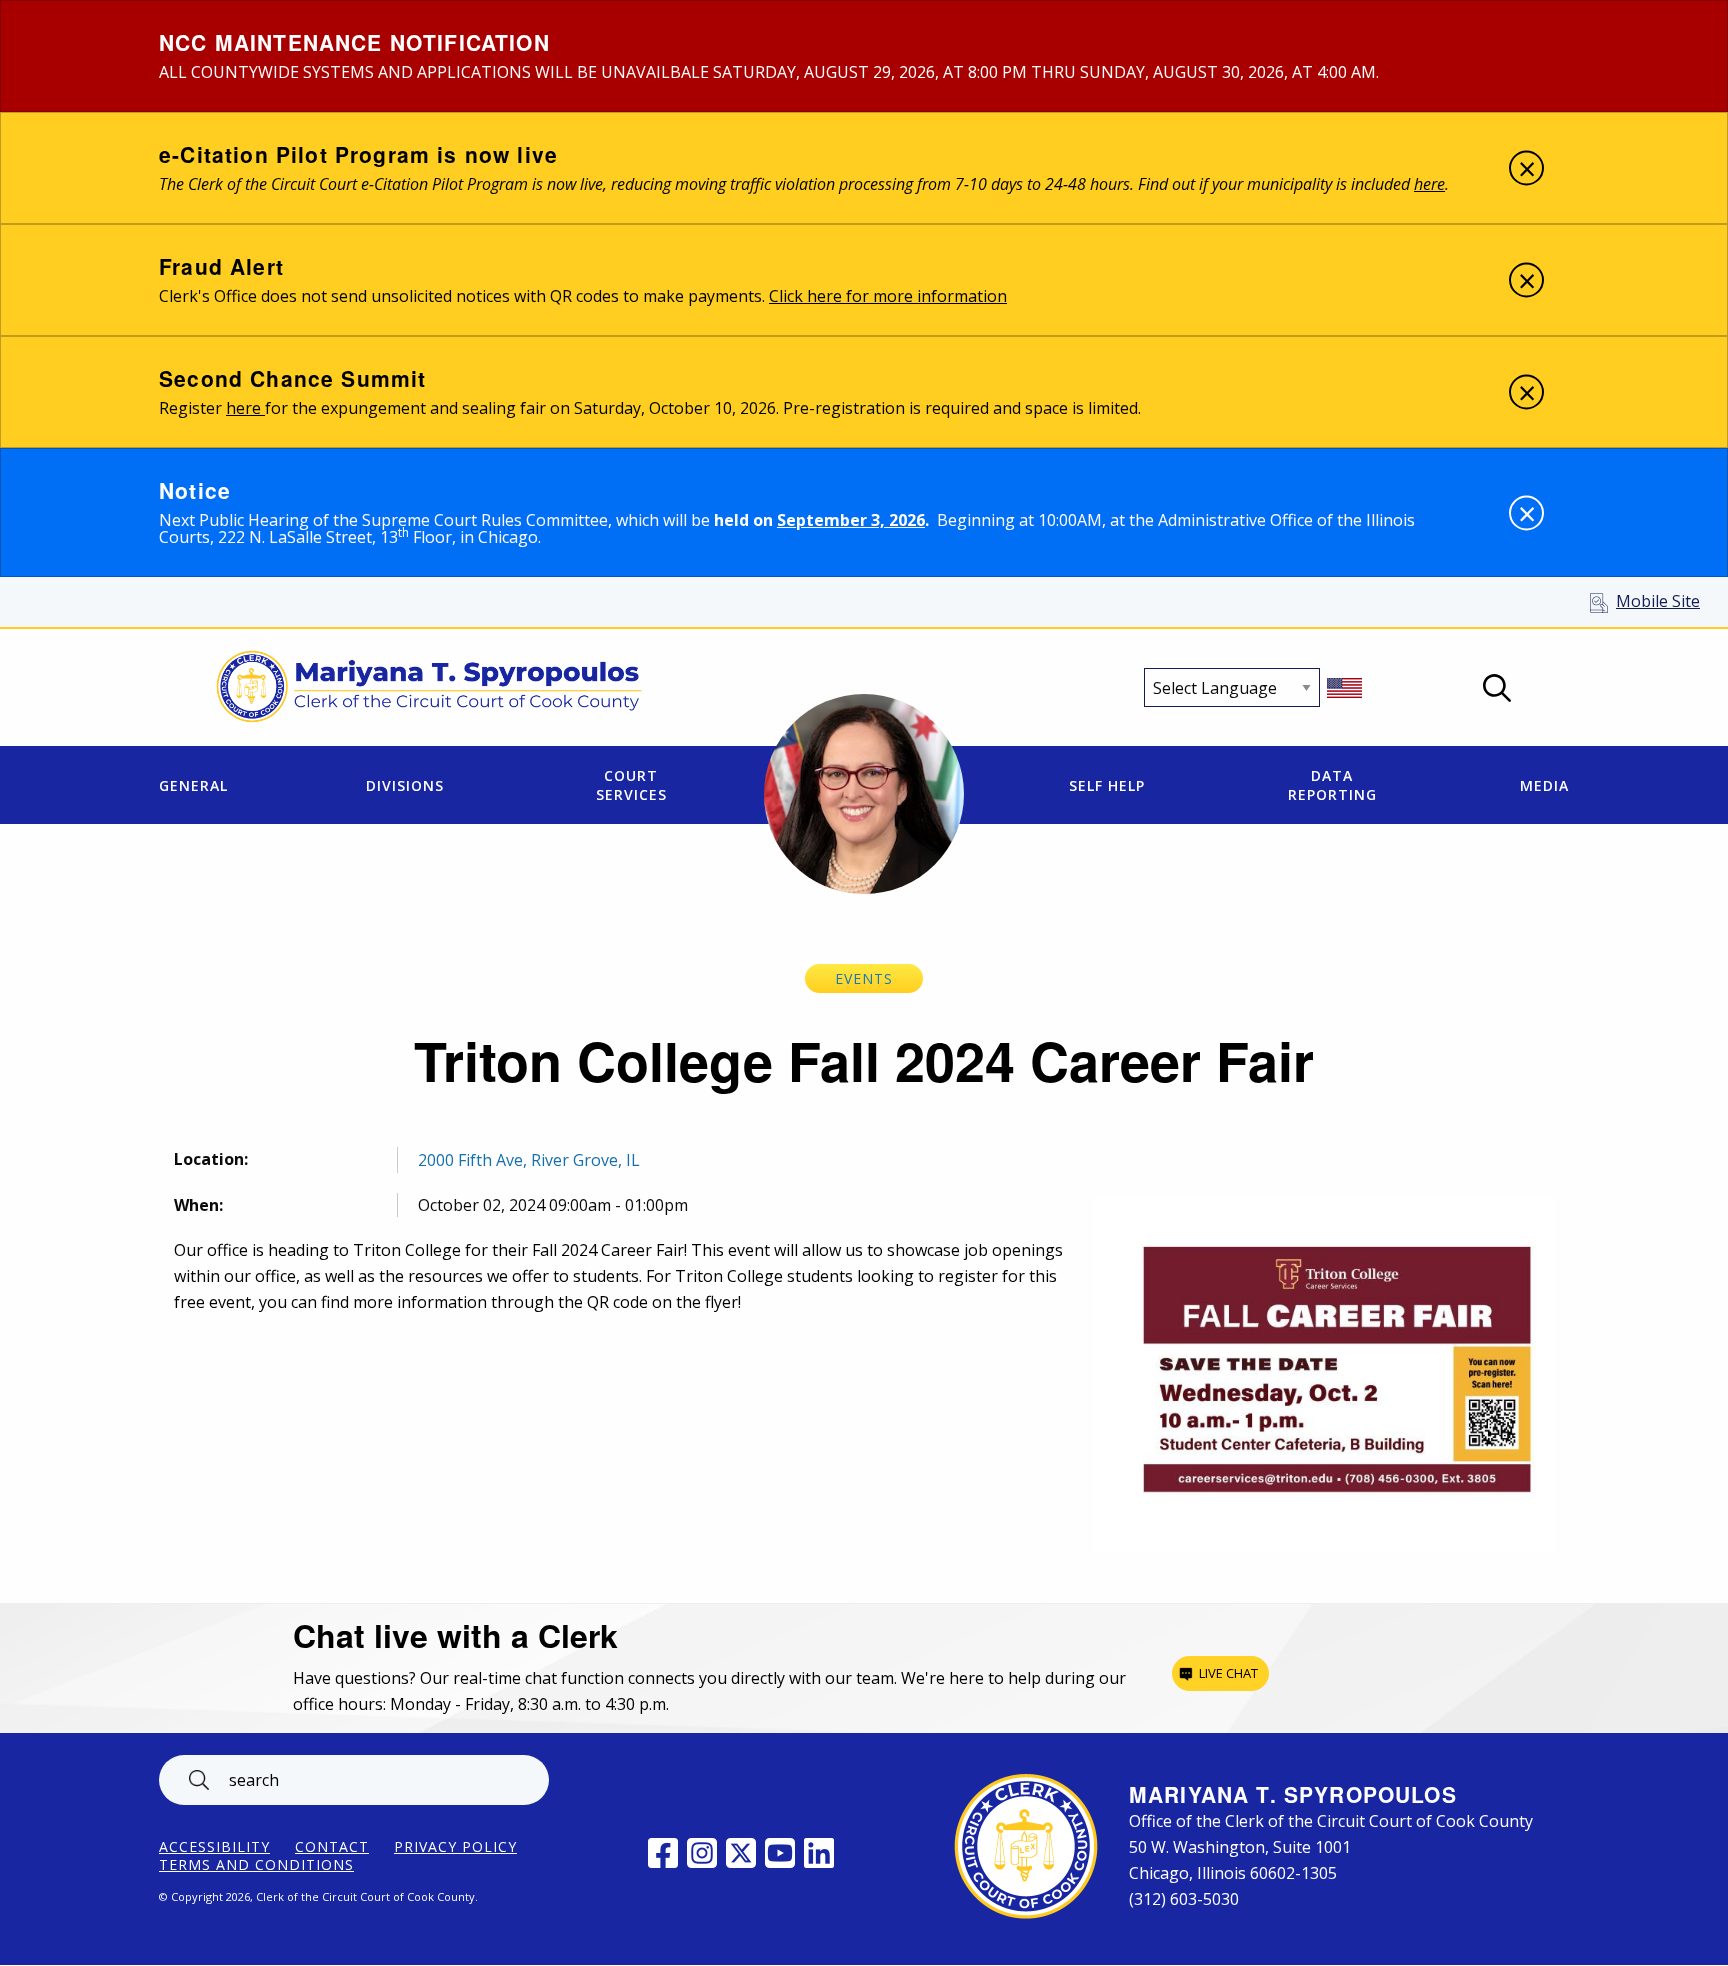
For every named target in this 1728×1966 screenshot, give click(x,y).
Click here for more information (888, 296)
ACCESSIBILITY (214, 1847)
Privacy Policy (455, 1847)
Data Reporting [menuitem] (1332, 785)
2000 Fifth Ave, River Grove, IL (529, 1160)
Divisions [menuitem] (405, 785)
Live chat (1228, 1673)
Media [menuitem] (1544, 785)
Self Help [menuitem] (1107, 785)
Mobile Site (1658, 601)
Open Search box (1497, 688)
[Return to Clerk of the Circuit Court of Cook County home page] (429, 688)
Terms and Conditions (256, 1865)
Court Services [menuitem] (631, 785)
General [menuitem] (193, 785)
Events (864, 978)
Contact (332, 1847)
